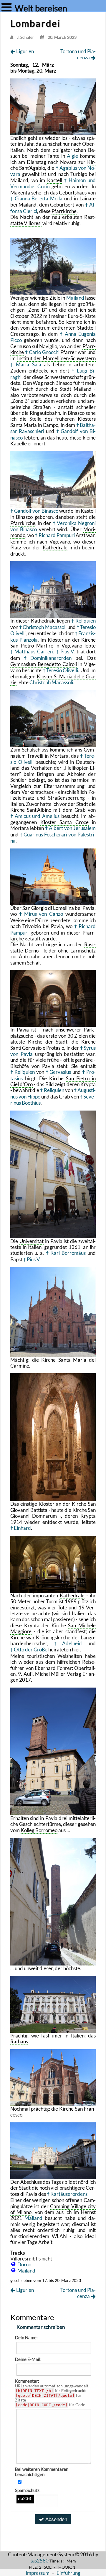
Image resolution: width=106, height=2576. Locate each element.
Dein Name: (26, 2337)
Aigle (72, 156)
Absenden (56, 2519)
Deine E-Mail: (28, 2359)
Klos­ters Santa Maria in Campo (53, 422)
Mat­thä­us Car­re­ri (34, 651)
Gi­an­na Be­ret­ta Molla (39, 198)
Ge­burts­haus (73, 193)
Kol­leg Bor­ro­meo (39, 1830)
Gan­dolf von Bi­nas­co (36, 511)
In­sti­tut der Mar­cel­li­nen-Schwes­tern (56, 358)
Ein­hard (22, 1528)
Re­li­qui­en (86, 621)
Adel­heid (72, 1643)
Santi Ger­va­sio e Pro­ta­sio (37, 1048)
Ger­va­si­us (60, 1072)
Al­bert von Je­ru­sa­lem (72, 828)
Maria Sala (29, 364)
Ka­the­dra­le (55, 547)
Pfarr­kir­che (64, 211)
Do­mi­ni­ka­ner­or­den (51, 658)
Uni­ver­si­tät (32, 1241)
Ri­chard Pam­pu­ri (57, 535)
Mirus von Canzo (44, 914)
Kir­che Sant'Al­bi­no (31, 810)
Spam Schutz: (28, 2490)
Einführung (68, 2573)
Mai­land (75, 298)
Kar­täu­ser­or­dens (69, 2194)
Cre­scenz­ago (24, 334)
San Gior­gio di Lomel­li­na (48, 908)
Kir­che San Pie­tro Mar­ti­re (53, 643)
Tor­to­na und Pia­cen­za (78, 54)
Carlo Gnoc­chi (44, 352)
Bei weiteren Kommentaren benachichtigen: (42, 2472)
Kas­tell (55, 180)
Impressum (38, 2573)
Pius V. (68, 651)
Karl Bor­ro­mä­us (68, 1253)
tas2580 (39, 2561)
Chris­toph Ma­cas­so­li (44, 627)
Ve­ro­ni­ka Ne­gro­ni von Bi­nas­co (53, 526)
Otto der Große (31, 1650)
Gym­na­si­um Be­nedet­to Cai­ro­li (44, 664)
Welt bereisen (40, 8)
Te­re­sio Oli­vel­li (62, 670)
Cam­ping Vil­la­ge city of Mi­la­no (53, 2209)
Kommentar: (27, 2381)
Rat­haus (19, 2041)
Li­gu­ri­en (25, 51)
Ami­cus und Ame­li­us (37, 816)
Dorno (24, 2264)
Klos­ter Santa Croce (64, 822)
